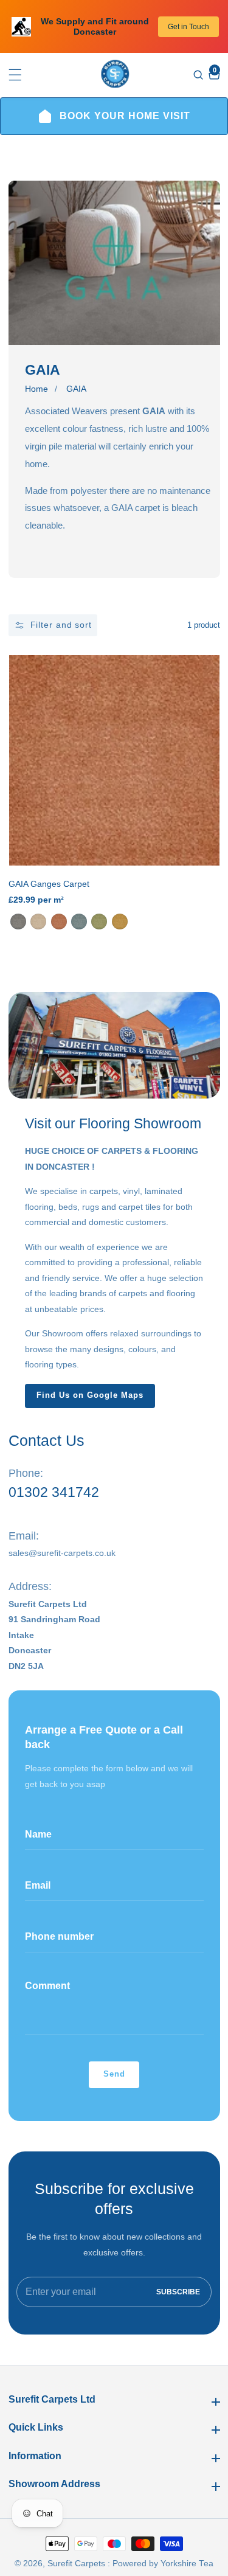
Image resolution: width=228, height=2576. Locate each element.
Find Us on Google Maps (90, 1395)
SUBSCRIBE (178, 2292)
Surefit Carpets (76, 2564)
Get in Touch (188, 27)
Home (36, 389)
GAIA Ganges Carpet (49, 884)
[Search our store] (200, 75)
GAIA (76, 389)
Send (114, 2074)
